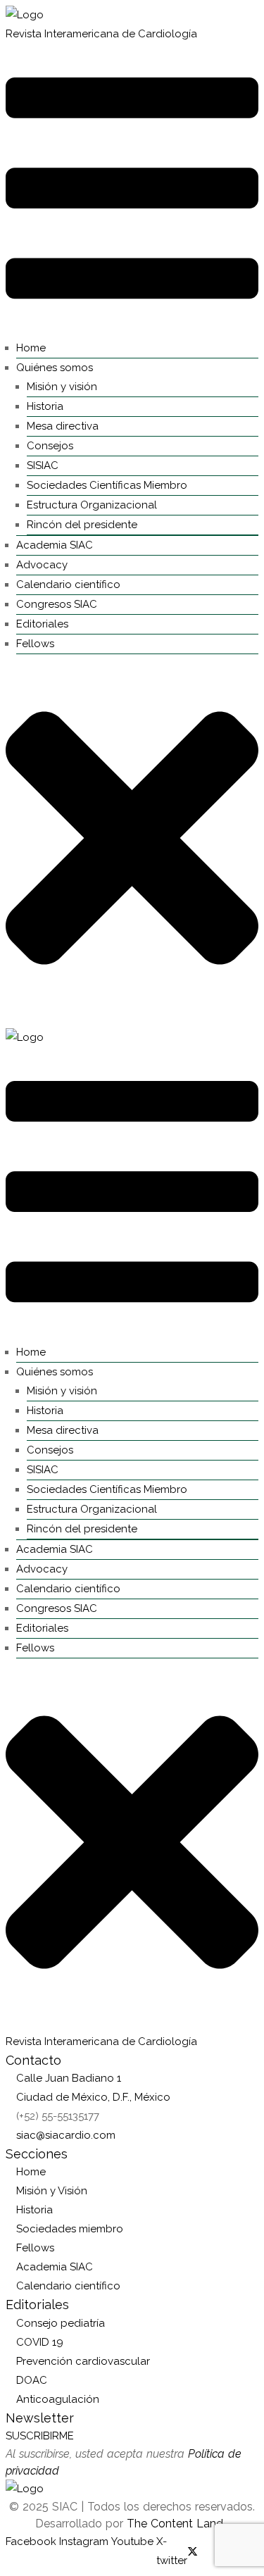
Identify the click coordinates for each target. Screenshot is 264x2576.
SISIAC (43, 465)
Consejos (50, 446)
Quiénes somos (55, 368)
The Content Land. (178, 2524)
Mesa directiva (63, 426)
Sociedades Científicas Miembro (107, 485)
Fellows (35, 644)
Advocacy (42, 565)
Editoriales (42, 624)
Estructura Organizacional (92, 505)
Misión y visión (62, 387)
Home (31, 348)
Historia (45, 406)
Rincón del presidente (82, 525)
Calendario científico (68, 584)
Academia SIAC (55, 545)
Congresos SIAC (57, 604)
